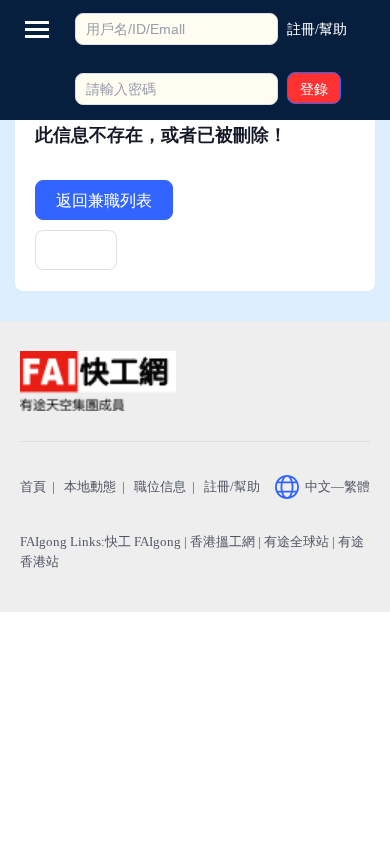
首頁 (33, 486)
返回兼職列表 (104, 200)
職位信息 (160, 486)
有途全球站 (296, 541)
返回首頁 (76, 256)
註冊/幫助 (232, 486)
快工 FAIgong (143, 541)
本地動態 (90, 486)
